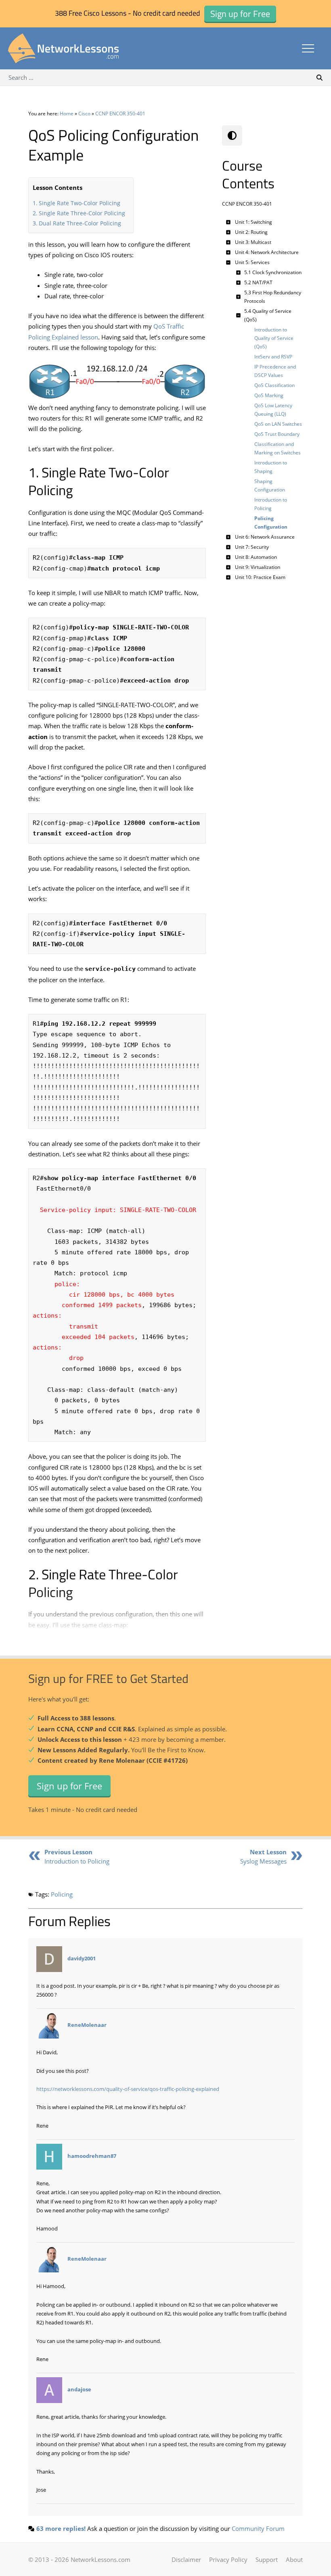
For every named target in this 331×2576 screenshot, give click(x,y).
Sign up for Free (69, 1786)
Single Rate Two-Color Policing (80, 203)
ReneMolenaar (87, 2025)
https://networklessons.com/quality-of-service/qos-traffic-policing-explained (128, 2089)
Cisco (84, 113)
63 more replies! (61, 2528)
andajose (79, 2390)
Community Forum (258, 2528)
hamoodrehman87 (92, 2156)
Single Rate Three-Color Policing (82, 213)
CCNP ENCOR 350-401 (120, 113)
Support (267, 2559)
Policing (62, 1894)
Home (67, 113)
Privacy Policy (228, 2559)
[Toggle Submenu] (228, 222)
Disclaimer (186, 2559)
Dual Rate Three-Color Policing (80, 223)
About (294, 2559)
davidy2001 (82, 1958)
